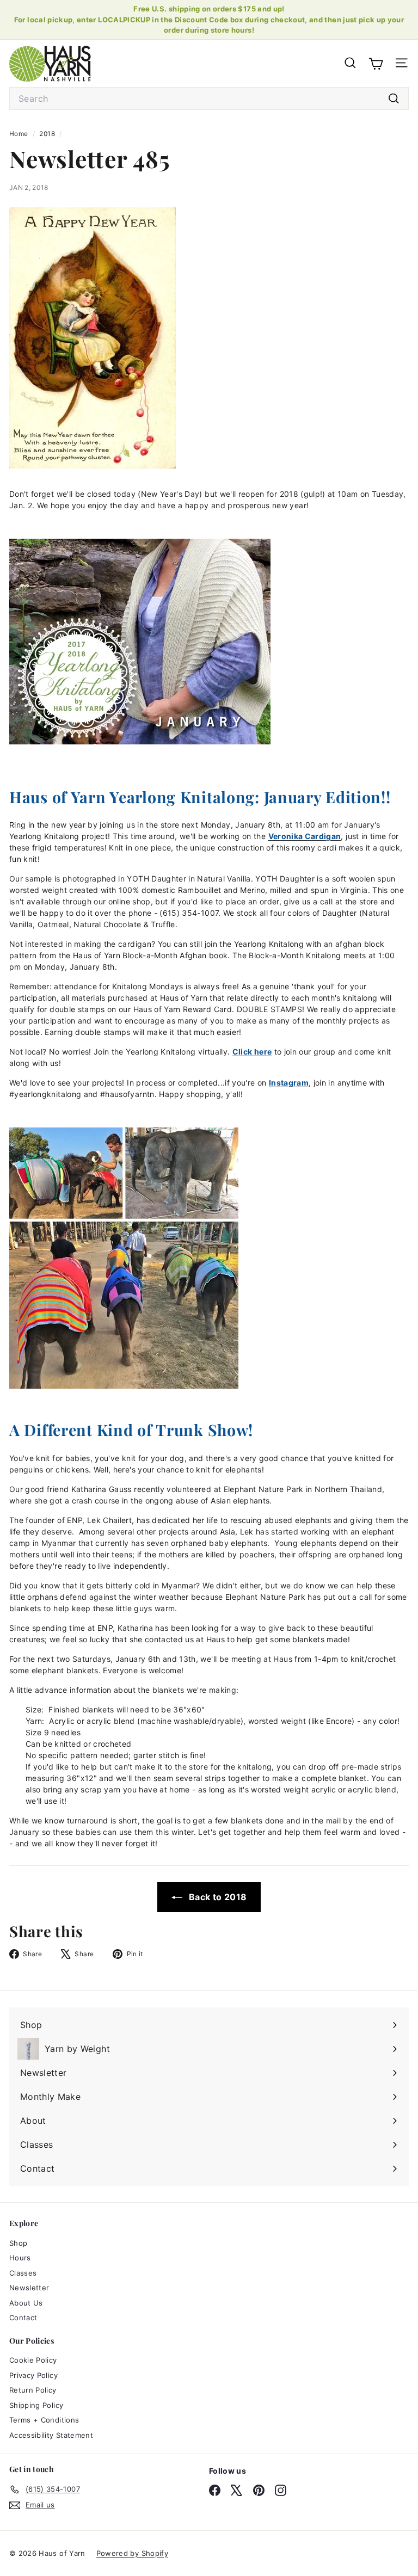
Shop (18, 2243)
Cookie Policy (33, 2360)
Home (20, 134)
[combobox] (209, 98)
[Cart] (376, 63)
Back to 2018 (217, 1897)
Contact (23, 2318)
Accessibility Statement (51, 2435)
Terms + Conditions (44, 2420)
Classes (23, 2273)
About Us (26, 2303)
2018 (47, 134)
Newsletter (29, 2288)
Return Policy (33, 2390)
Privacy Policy (33, 2375)
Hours (20, 2258)
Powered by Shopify (132, 2553)
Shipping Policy (36, 2405)
